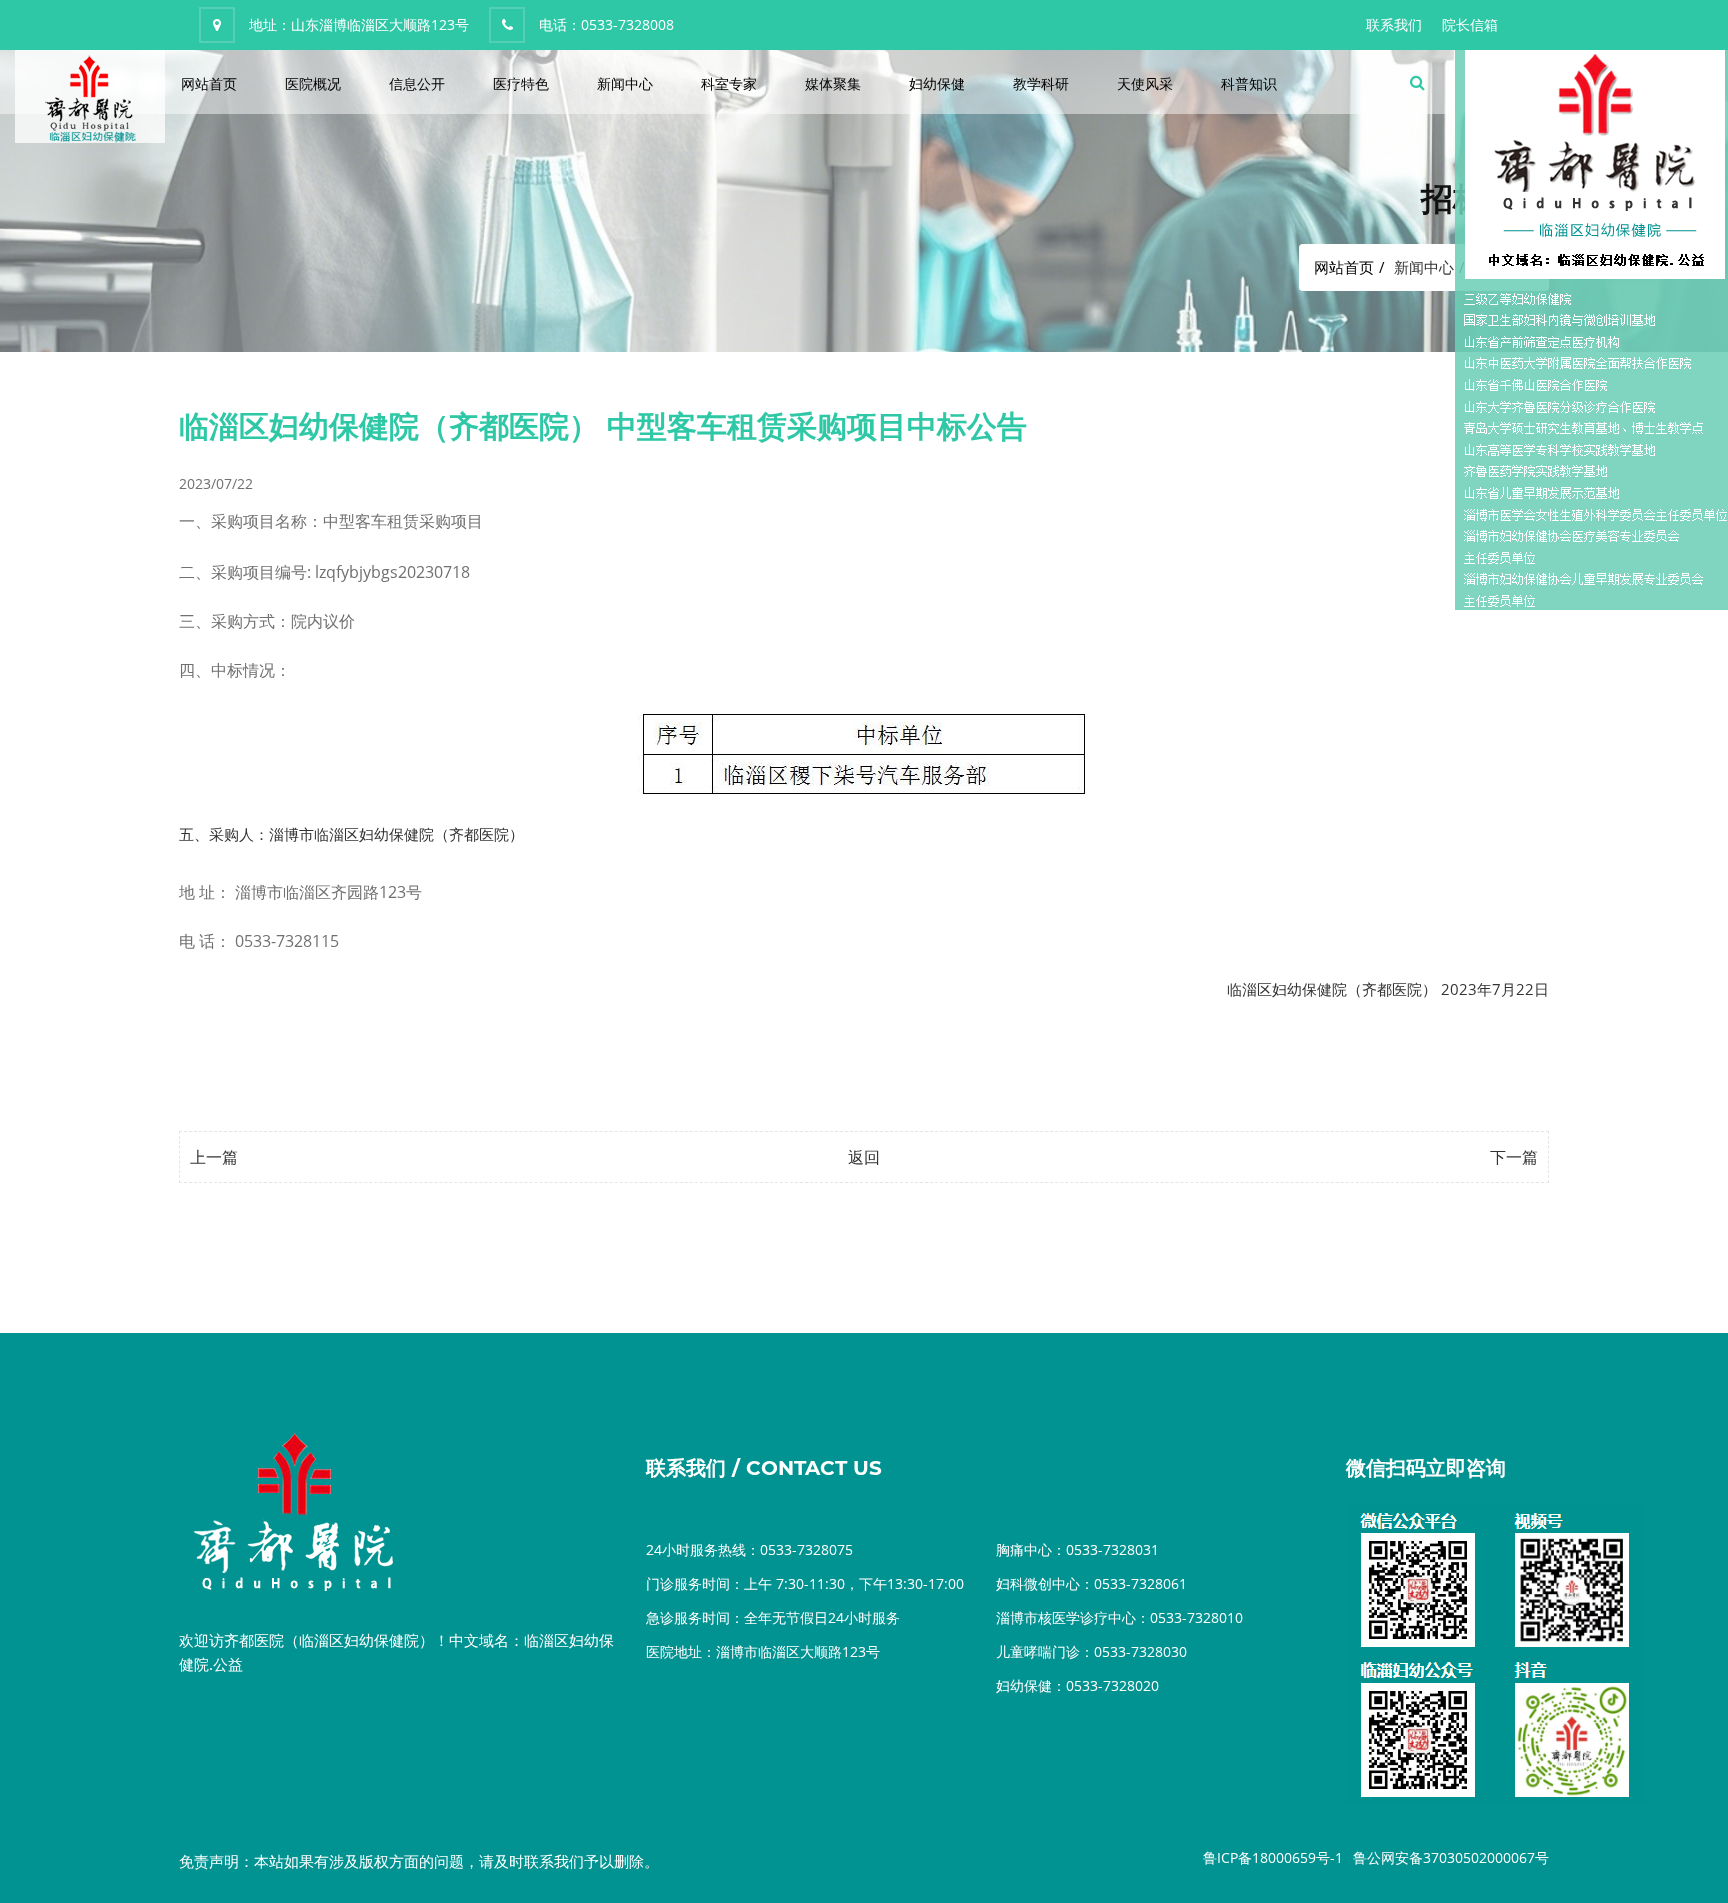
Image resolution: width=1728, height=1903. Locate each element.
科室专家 (729, 83)
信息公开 (417, 83)
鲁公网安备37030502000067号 (1451, 1857)
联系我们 (1394, 24)
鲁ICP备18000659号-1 (1273, 1857)
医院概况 (313, 83)
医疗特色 (521, 83)
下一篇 (1514, 1157)
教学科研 (1041, 83)
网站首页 (209, 83)
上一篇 (214, 1157)
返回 (864, 1157)
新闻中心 (625, 83)
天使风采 (1145, 83)
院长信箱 (1470, 24)
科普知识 (1249, 83)
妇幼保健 (937, 83)
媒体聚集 (833, 83)
